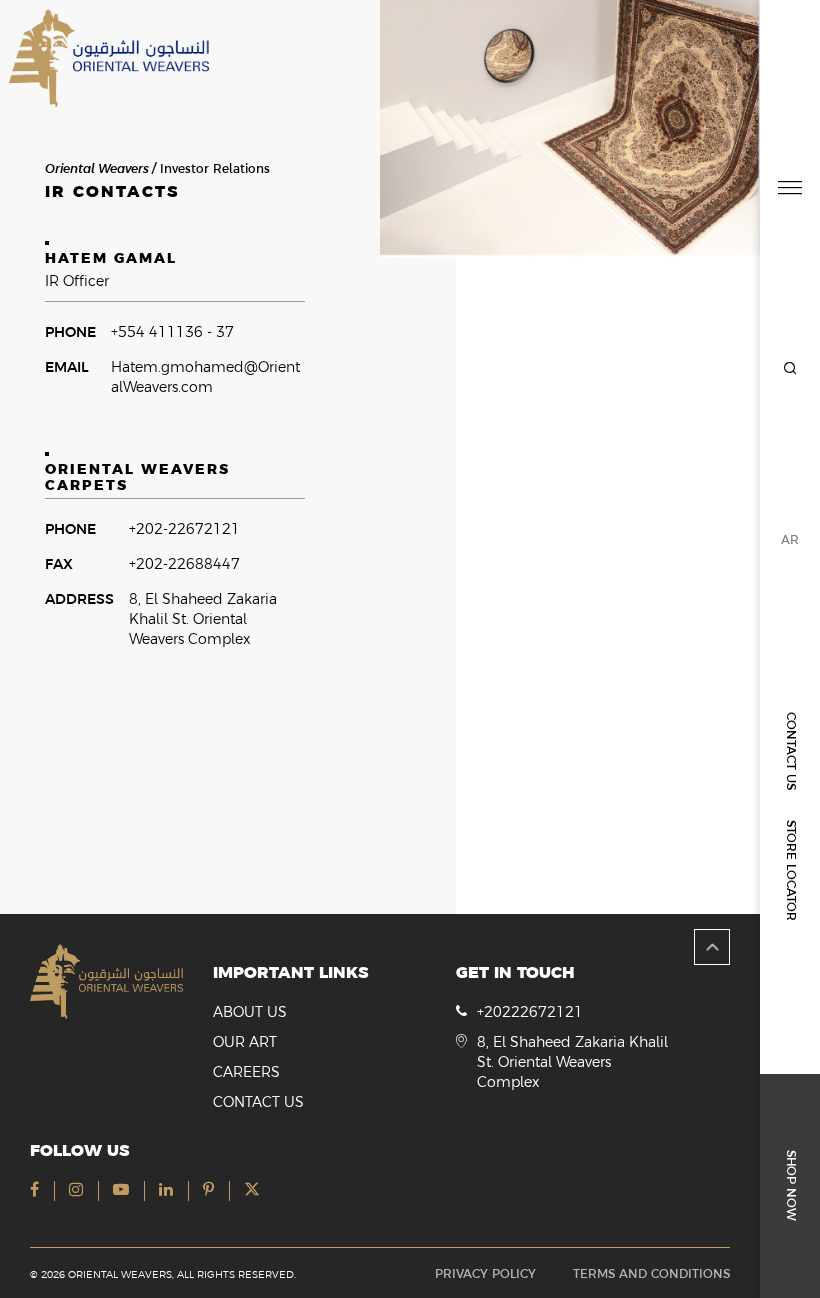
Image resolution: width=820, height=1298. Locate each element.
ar (790, 540)
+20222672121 (530, 1012)
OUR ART (245, 1042)
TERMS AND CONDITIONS (651, 1274)
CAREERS (246, 1072)
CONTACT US (791, 751)
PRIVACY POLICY (485, 1274)
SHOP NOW (791, 1185)
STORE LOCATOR (791, 870)
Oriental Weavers (97, 168)
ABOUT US (250, 1012)
